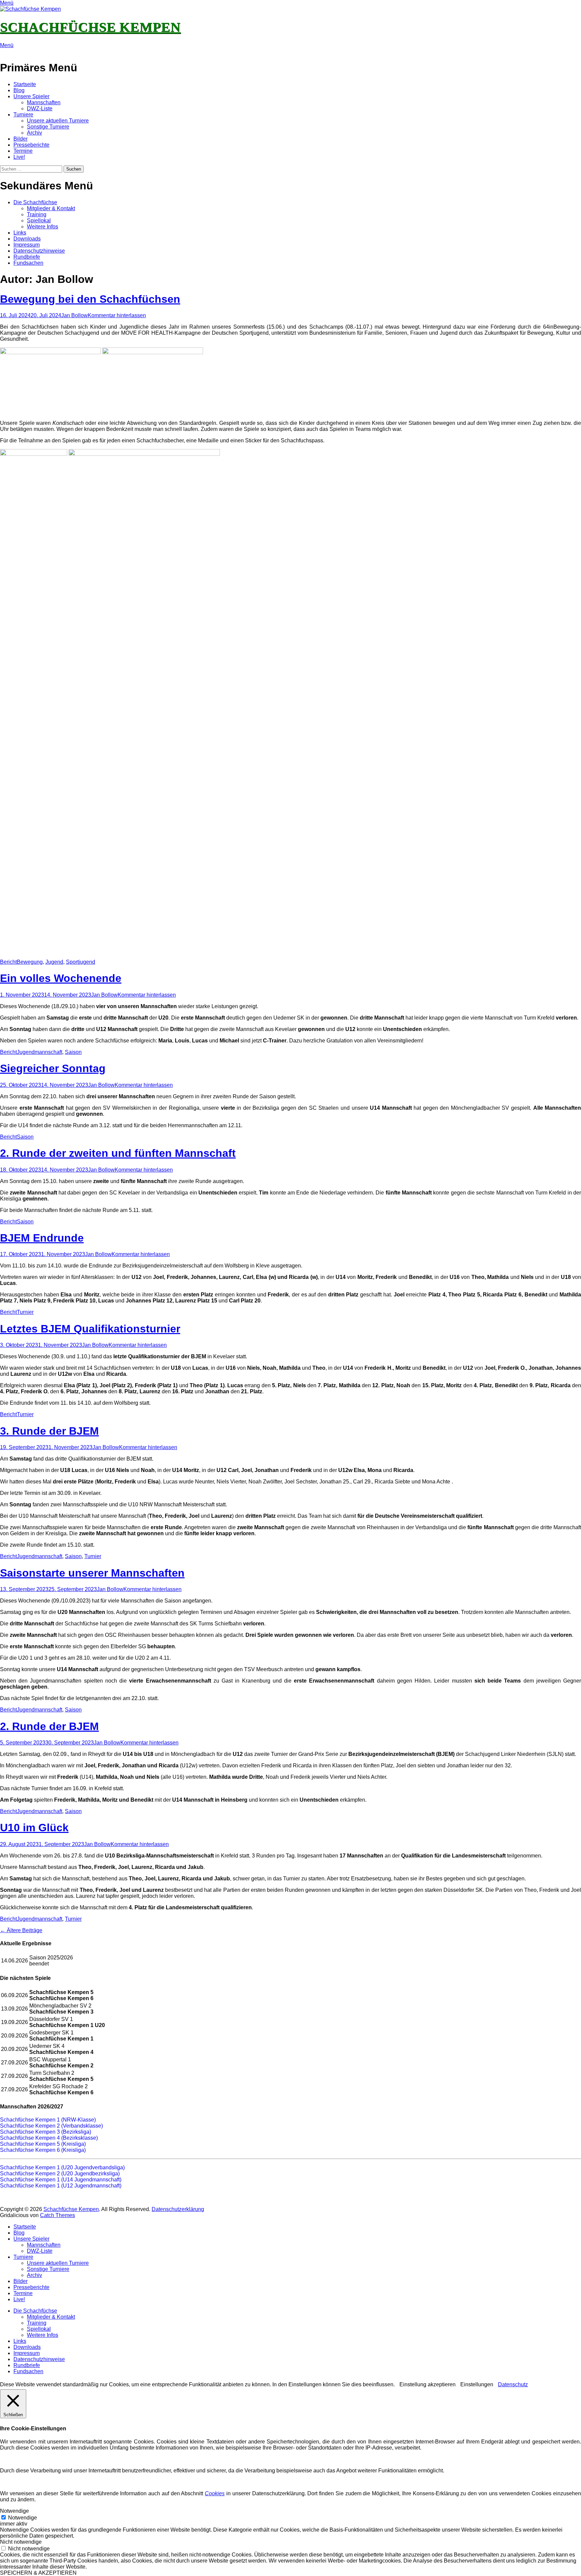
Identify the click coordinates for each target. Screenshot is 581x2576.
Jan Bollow (74, 315)
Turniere (23, 115)
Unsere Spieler (31, 96)
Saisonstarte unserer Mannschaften (92, 1573)
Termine (23, 151)
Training (37, 214)
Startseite (25, 84)
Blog (19, 90)
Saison (73, 1052)
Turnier (25, 1312)
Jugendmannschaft (40, 1052)
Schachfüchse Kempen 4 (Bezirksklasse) (49, 2138)
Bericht (8, 962)
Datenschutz (513, 2384)
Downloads (27, 239)
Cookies (215, 2493)
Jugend (54, 962)
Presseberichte (31, 145)
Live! (19, 157)
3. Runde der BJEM (49, 1431)
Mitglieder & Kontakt (51, 208)
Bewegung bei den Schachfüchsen (90, 299)
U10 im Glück (34, 1828)
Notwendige (23, 2518)
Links (20, 233)
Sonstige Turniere (48, 127)
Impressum (27, 245)
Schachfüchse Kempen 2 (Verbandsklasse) (51, 2126)
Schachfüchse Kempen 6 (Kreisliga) (43, 2150)
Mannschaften (44, 102)
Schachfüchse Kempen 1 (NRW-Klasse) (48, 2120)
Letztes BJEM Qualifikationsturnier (90, 1329)
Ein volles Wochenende (61, 978)
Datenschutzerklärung (178, 2209)
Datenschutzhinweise (39, 251)
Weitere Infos (43, 227)
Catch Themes (57, 2215)
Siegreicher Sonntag (53, 1068)
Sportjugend (81, 962)
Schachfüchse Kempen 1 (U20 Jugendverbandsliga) (62, 2167)
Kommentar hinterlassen (117, 315)
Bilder (21, 139)
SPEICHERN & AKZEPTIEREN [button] (38, 2573)
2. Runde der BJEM (49, 1726)
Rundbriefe (27, 257)
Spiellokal (39, 220)
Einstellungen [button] (477, 2384)
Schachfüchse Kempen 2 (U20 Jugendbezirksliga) (60, 2174)
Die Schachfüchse (35, 202)
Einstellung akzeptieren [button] (428, 2384)
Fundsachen (28, 263)
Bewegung (30, 962)
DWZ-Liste (40, 108)
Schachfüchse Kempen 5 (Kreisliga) (43, 2144)
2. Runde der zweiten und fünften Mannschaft (118, 1153)
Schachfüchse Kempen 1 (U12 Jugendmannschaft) (61, 2186)
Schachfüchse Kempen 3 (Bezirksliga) (46, 2132)
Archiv (34, 133)
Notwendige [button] (14, 2511)
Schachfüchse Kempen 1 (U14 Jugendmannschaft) (61, 2180)
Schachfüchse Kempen (90, 27)
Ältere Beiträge (21, 1930)
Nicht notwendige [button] (21, 2542)
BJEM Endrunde (42, 1238)
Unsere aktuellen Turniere (58, 121)
